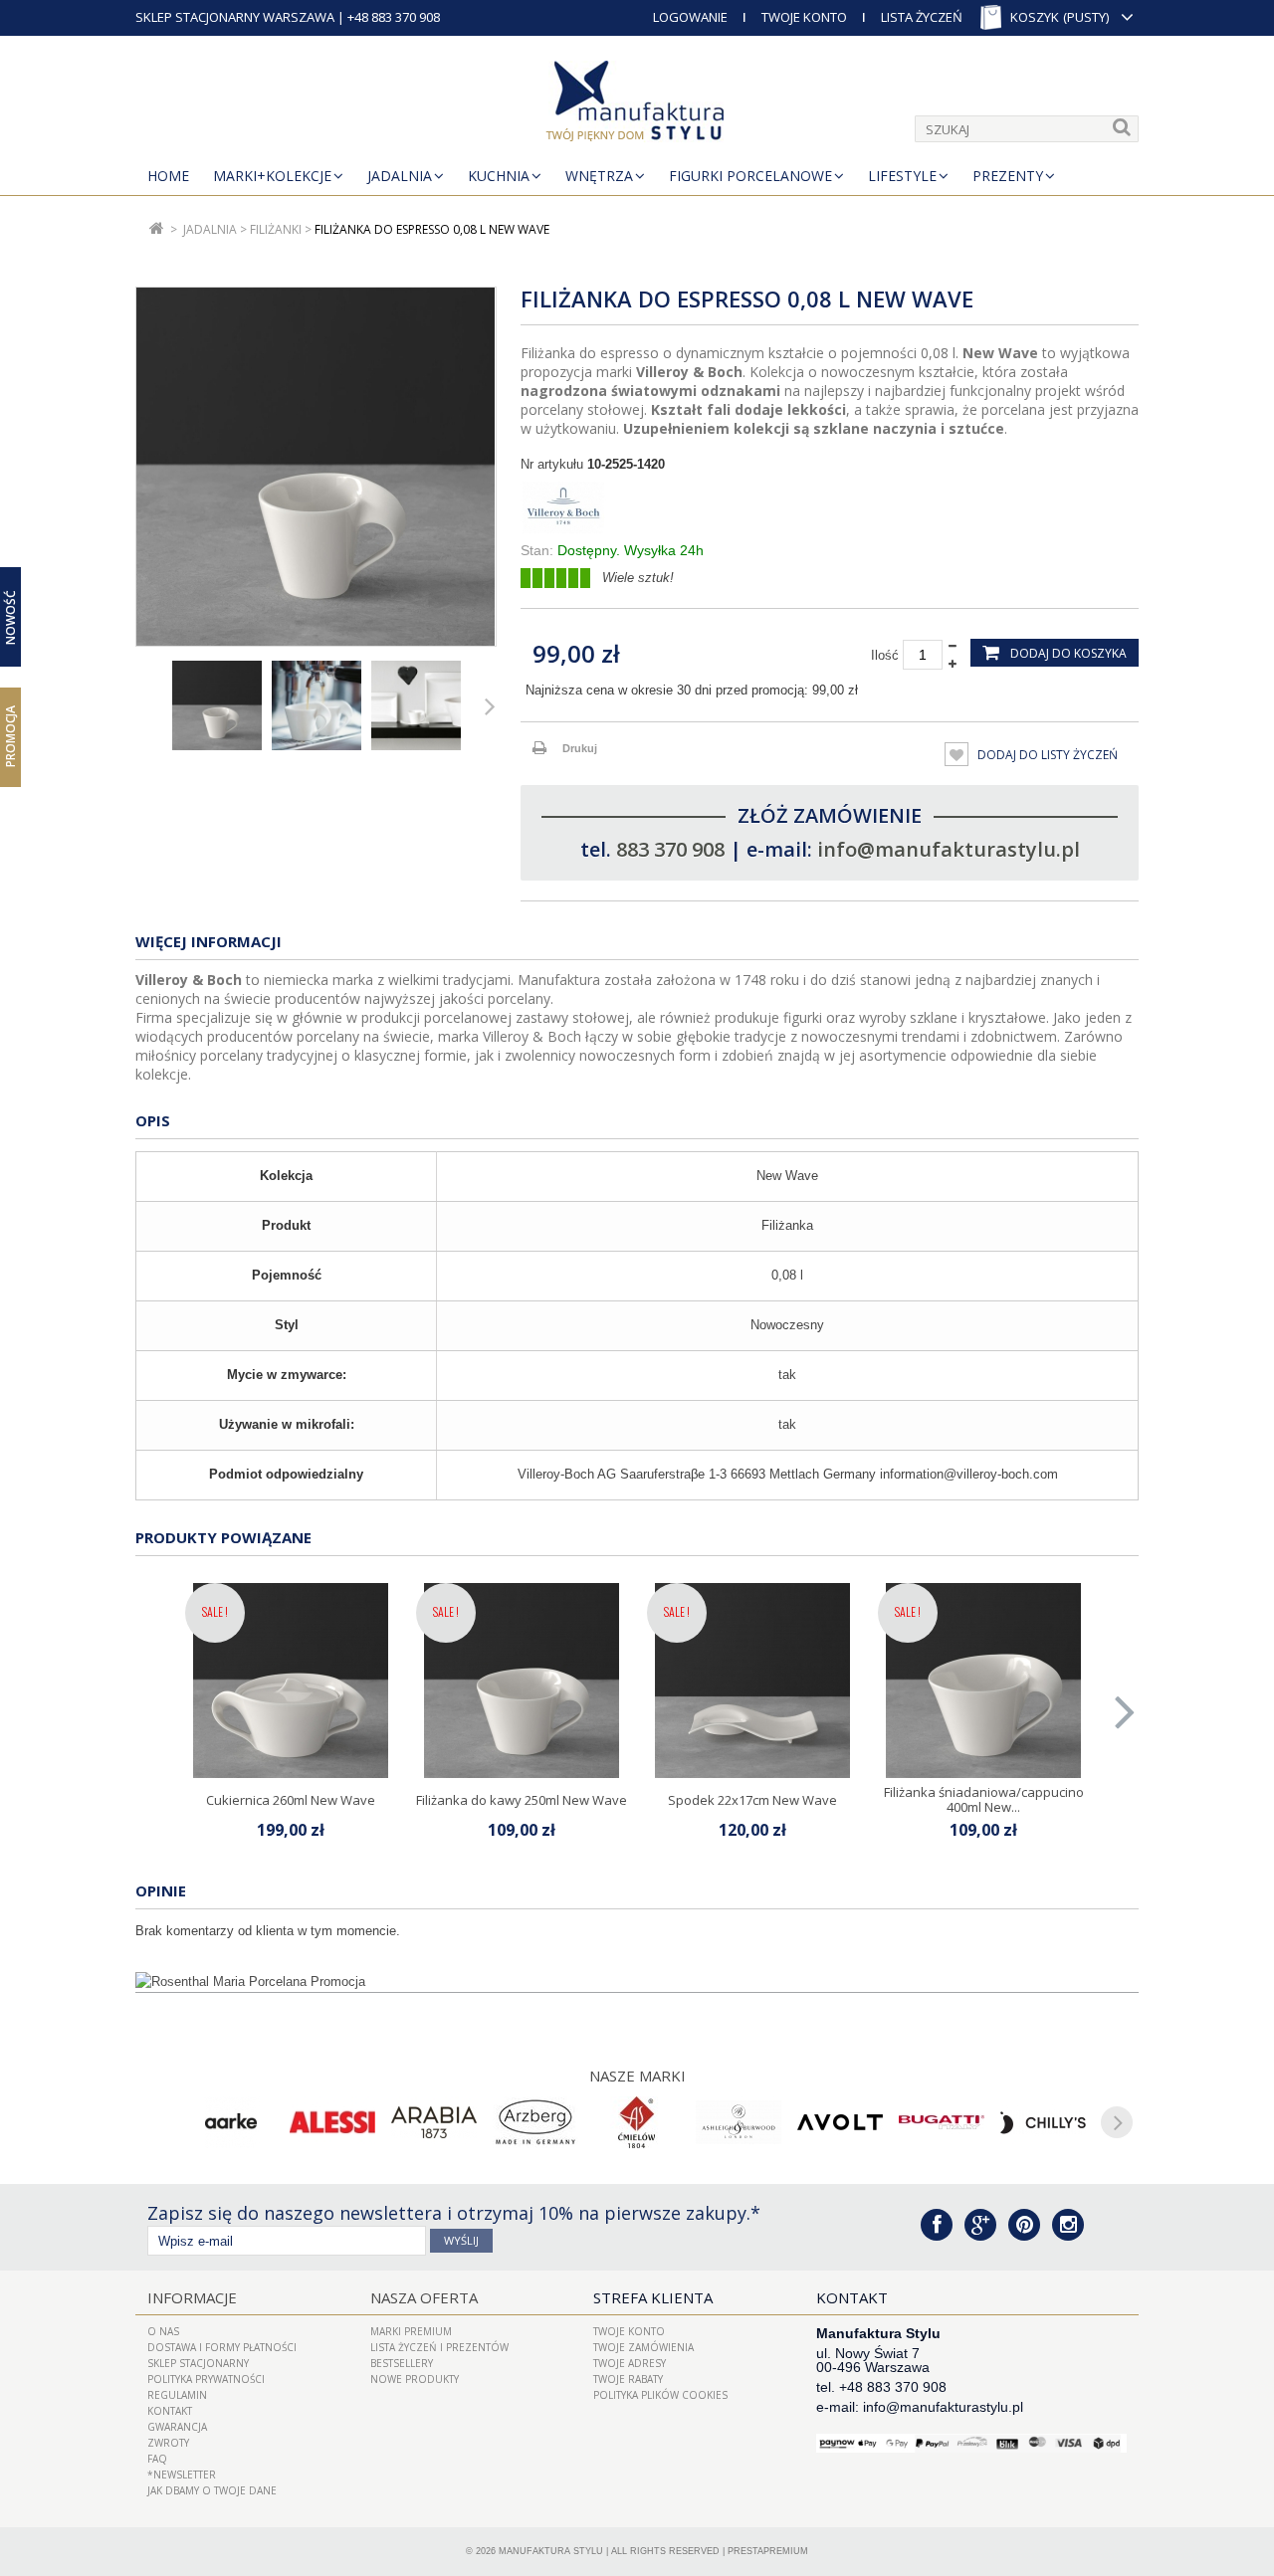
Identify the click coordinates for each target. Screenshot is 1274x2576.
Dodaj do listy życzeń (1046, 755)
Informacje (192, 2297)
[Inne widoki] (141, 705)
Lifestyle (902, 176)
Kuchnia (499, 176)
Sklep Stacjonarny (198, 2363)
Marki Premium (411, 2331)
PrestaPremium (768, 2551)
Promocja (10, 736)
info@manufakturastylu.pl (949, 849)
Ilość (885, 655)
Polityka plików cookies (660, 2395)
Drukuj (580, 748)
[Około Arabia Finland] (434, 2122)
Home (168, 176)
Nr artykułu (552, 464)
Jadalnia (400, 176)
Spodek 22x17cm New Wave (752, 1800)
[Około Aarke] (231, 2122)
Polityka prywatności (206, 2379)
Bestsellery (402, 2363)
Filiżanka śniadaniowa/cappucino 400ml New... (984, 1799)
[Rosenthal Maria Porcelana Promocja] (637, 1982)
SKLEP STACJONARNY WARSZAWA (235, 17)
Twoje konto (629, 2331)
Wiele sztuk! (638, 578)
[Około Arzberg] (535, 2122)
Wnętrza (599, 176)
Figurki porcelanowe (750, 176)
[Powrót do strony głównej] (157, 229)
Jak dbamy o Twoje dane (212, 2490)
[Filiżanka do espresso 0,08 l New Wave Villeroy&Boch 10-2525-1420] (217, 705)
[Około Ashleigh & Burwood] (739, 2122)
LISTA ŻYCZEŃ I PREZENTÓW (439, 2347)
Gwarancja (177, 2427)
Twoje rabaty (628, 2379)
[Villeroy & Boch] (830, 507)
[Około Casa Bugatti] (942, 2122)
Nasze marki (637, 2076)
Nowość (10, 616)
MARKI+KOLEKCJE (272, 176)
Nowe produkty (415, 2379)
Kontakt (170, 2411)
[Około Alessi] (332, 2122)
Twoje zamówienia (643, 2347)
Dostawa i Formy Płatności (222, 2347)
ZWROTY (168, 2443)
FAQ (157, 2459)
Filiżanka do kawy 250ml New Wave (522, 1800)
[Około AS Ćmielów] (637, 2122)
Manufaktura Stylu (551, 2551)
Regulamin (177, 2395)
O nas (163, 2331)
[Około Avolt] (840, 2122)
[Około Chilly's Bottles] (1043, 2122)
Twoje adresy (630, 2363)
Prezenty (1008, 176)
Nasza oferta (424, 2297)
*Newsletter (182, 2475)
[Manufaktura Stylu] (637, 104)
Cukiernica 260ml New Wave (291, 1800)
